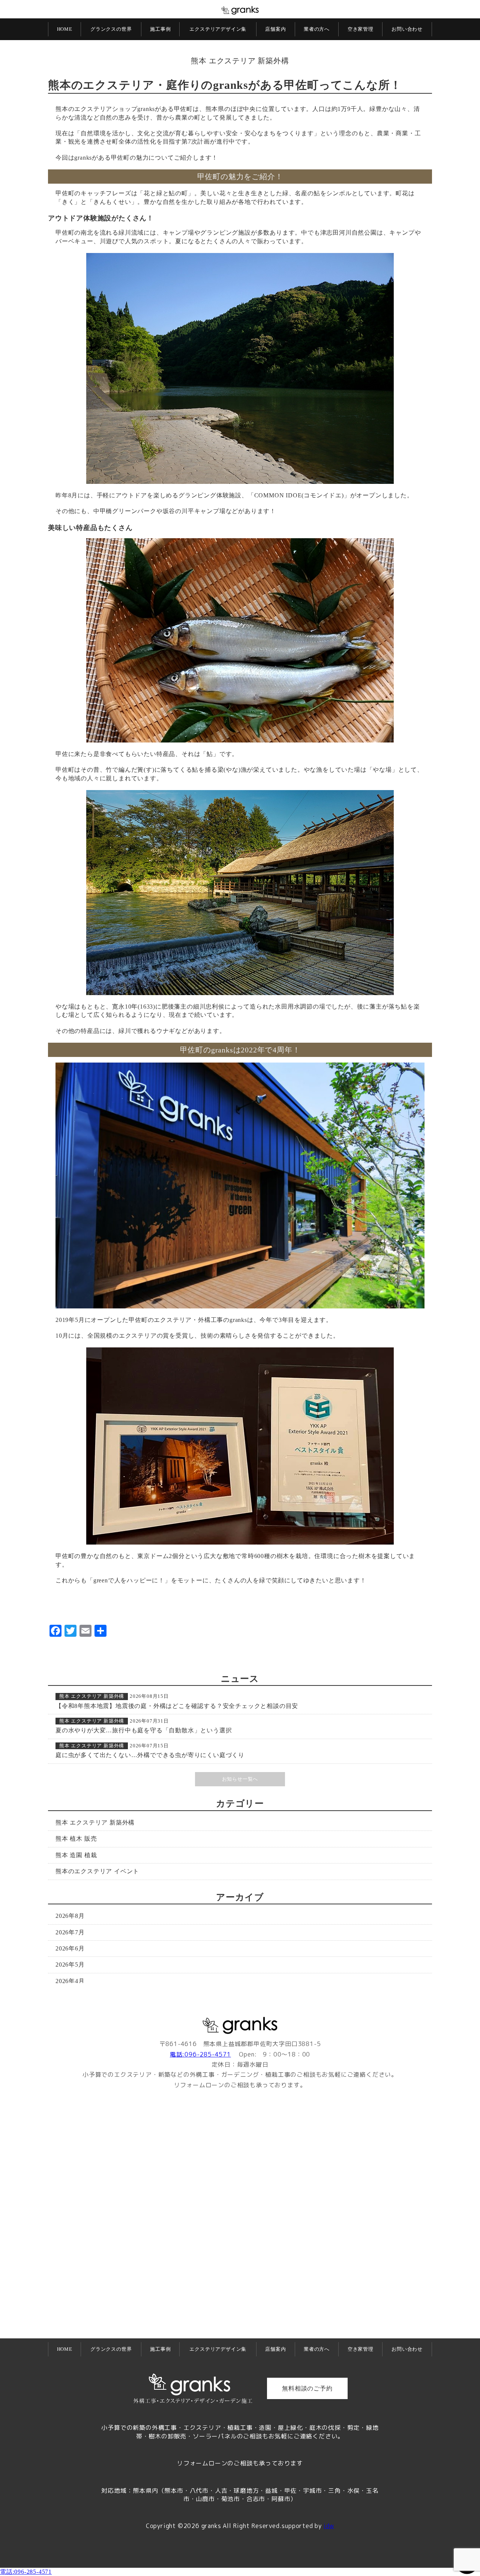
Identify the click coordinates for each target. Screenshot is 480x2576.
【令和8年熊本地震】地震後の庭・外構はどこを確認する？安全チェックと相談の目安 (177, 1706)
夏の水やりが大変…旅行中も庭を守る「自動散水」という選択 (144, 1730)
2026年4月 (70, 1981)
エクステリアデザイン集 (218, 29)
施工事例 (160, 29)
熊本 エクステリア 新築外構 (240, 61)
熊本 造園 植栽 (76, 1855)
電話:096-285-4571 (200, 2054)
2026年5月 (70, 1965)
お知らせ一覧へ (240, 1779)
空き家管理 (361, 29)
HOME (65, 29)
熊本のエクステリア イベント (97, 1871)
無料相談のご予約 (307, 2388)
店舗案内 (275, 29)
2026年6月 (70, 1948)
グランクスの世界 (111, 29)
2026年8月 (70, 1916)
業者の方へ (317, 29)
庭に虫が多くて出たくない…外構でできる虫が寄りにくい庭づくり (150, 1755)
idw (329, 2526)
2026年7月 (70, 1932)
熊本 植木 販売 (76, 1839)
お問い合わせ (407, 29)
